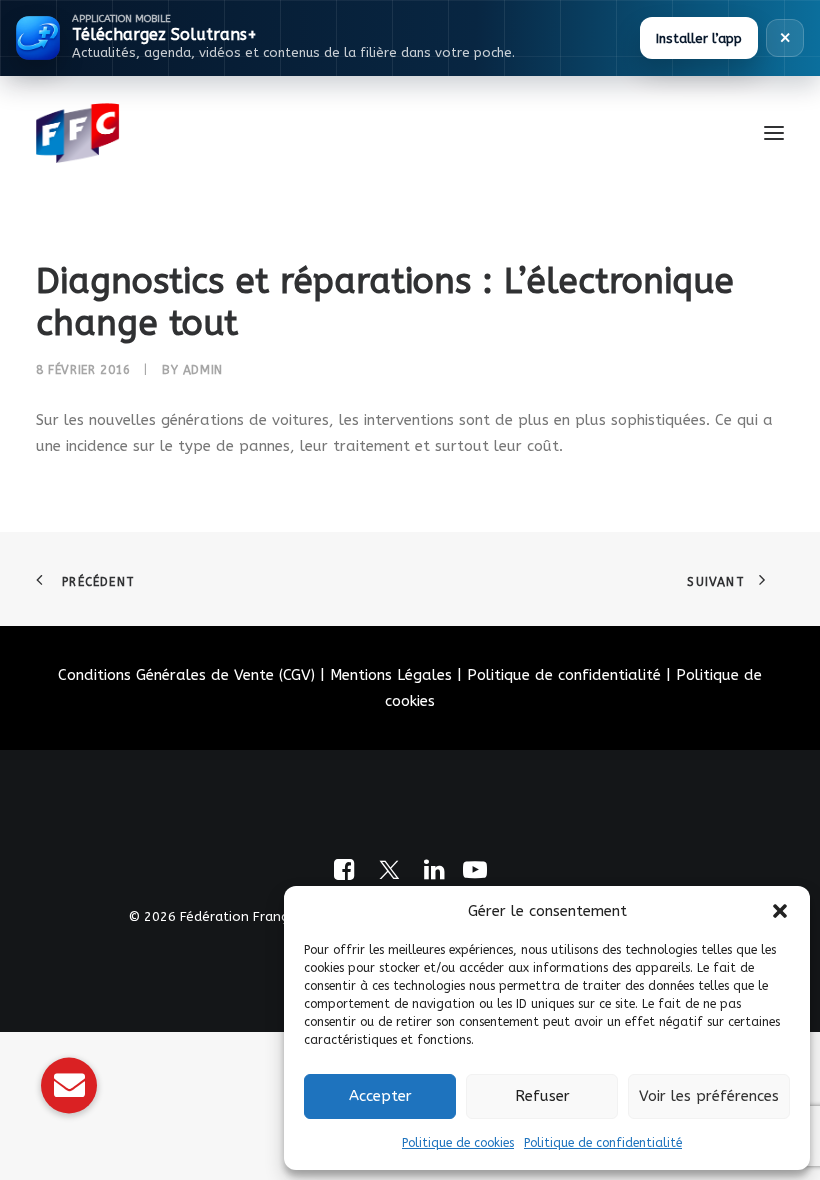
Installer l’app (699, 38)
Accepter (380, 1096)
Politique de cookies (458, 1143)
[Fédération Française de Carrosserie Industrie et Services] (150, 133)
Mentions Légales (391, 675)
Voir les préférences (709, 1096)
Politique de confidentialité (603, 1143)
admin (203, 370)
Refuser (542, 1096)
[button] (780, 911)
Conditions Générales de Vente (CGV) (186, 675)
